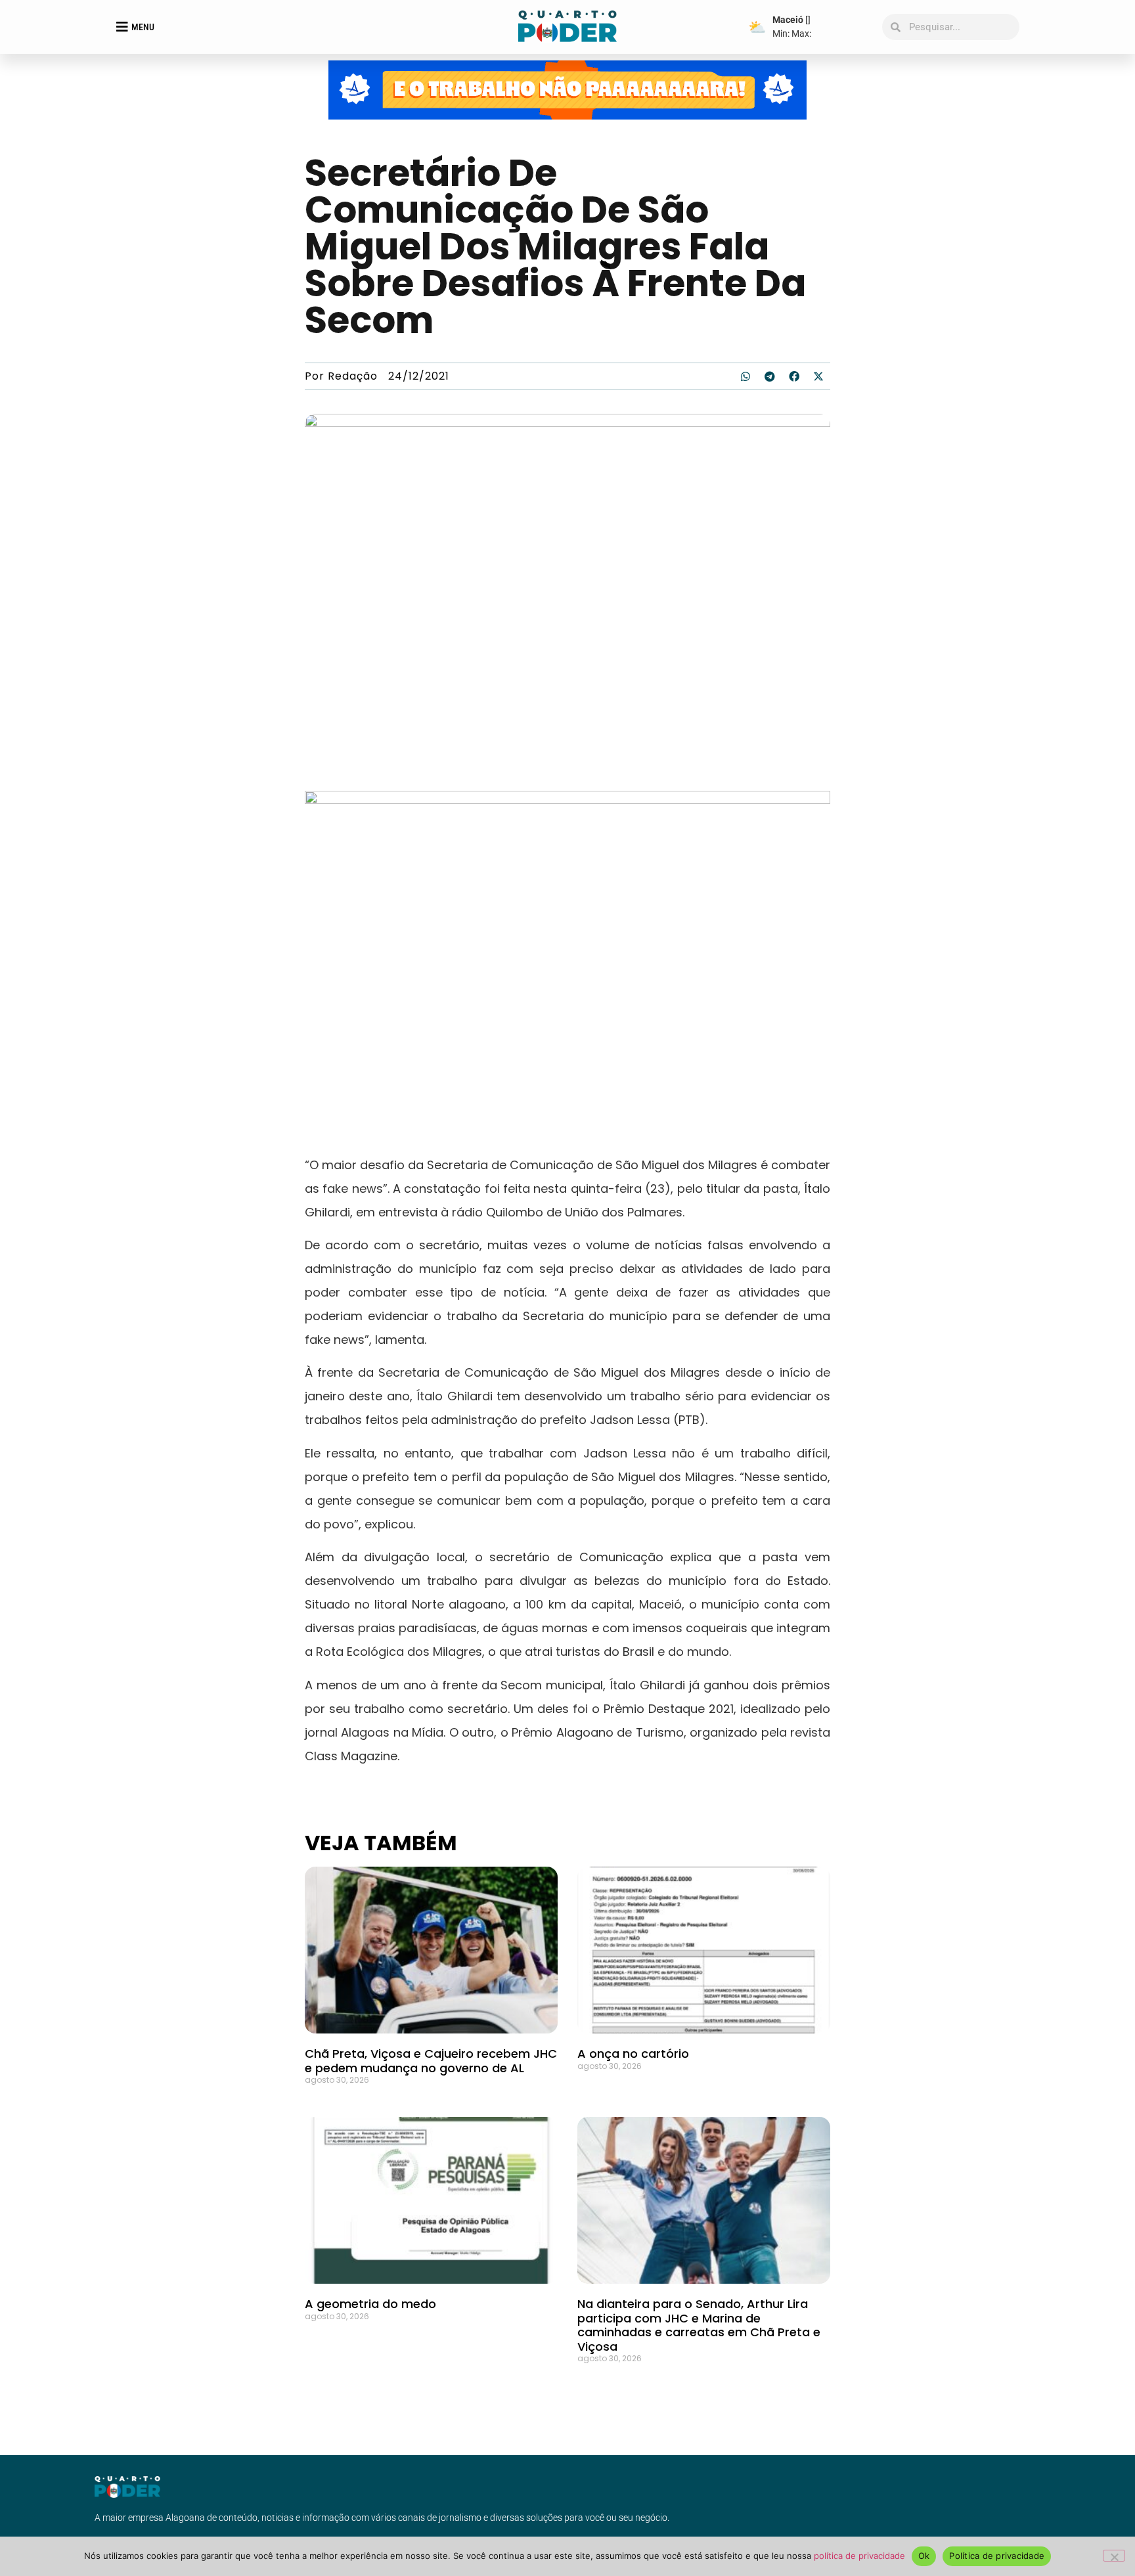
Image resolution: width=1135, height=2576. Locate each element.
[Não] (1114, 2556)
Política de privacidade (997, 2556)
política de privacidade (859, 2556)
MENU (143, 27)
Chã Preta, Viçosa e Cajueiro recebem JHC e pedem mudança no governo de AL (431, 2061)
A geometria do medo (370, 2304)
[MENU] (122, 27)
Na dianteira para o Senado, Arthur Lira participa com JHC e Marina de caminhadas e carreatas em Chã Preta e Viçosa (699, 2325)
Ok (924, 2556)
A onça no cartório (633, 2054)
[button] (746, 376)
